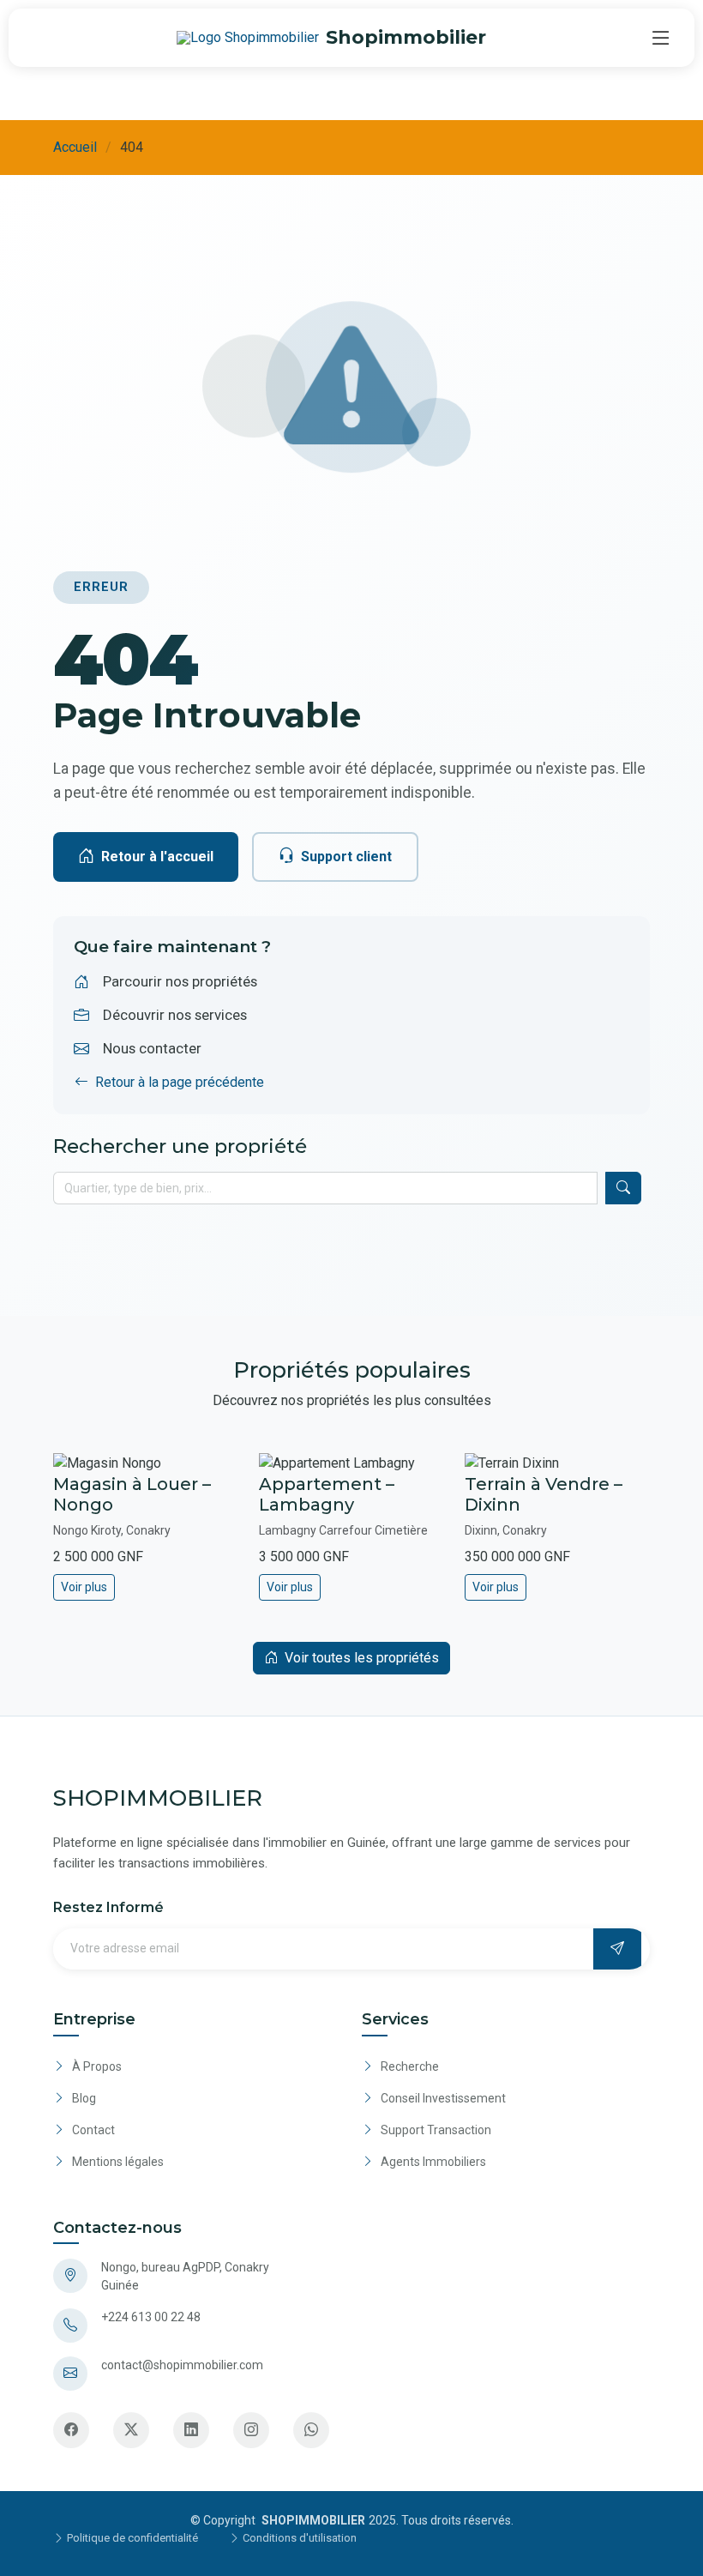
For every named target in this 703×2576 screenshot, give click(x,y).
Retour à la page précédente (180, 1082)
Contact (93, 2130)
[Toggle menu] (661, 38)
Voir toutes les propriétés (362, 1658)
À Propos (97, 2066)
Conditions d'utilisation (298, 2538)
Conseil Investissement (443, 2098)
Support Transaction (436, 2130)
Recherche (410, 2066)
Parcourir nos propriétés (180, 981)
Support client (346, 857)
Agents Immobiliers (433, 2162)
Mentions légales (118, 2162)
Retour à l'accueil (157, 857)
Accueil (75, 147)
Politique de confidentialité (131, 2538)
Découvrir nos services (175, 1015)
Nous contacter (152, 1048)
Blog (84, 2098)
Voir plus (84, 1587)
